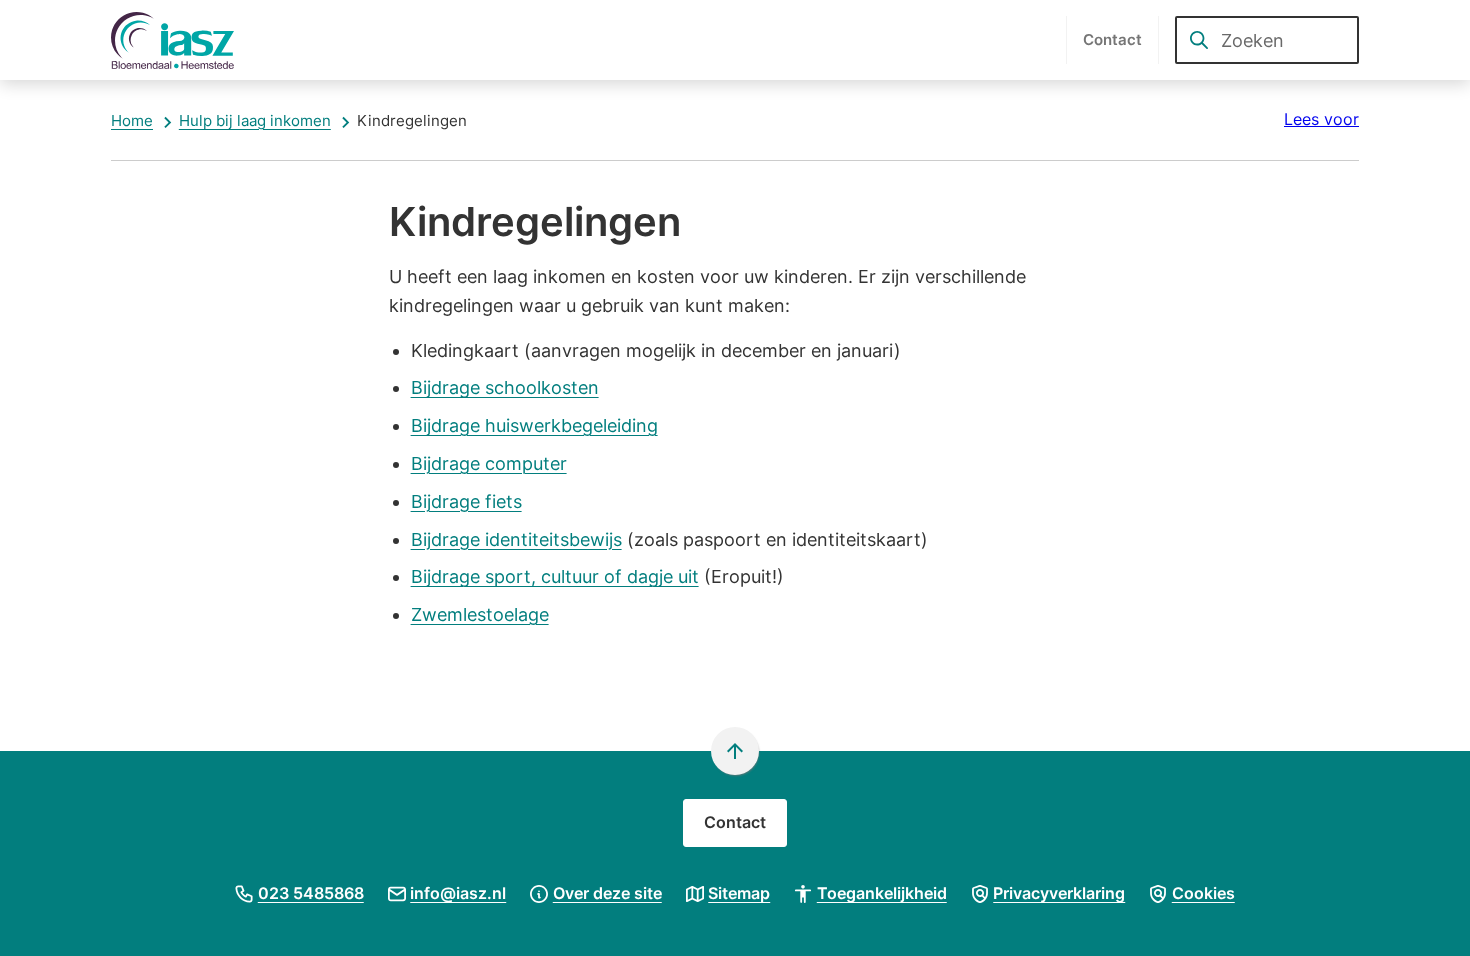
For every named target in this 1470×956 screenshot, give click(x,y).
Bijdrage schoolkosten (505, 387)
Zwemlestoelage (480, 614)
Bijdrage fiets (466, 501)
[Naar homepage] (183, 40)
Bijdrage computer (489, 463)
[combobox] (1267, 40)
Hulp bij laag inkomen (255, 120)
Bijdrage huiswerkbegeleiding (534, 425)
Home (132, 120)
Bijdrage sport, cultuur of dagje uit (555, 576)
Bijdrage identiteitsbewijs (516, 539)
